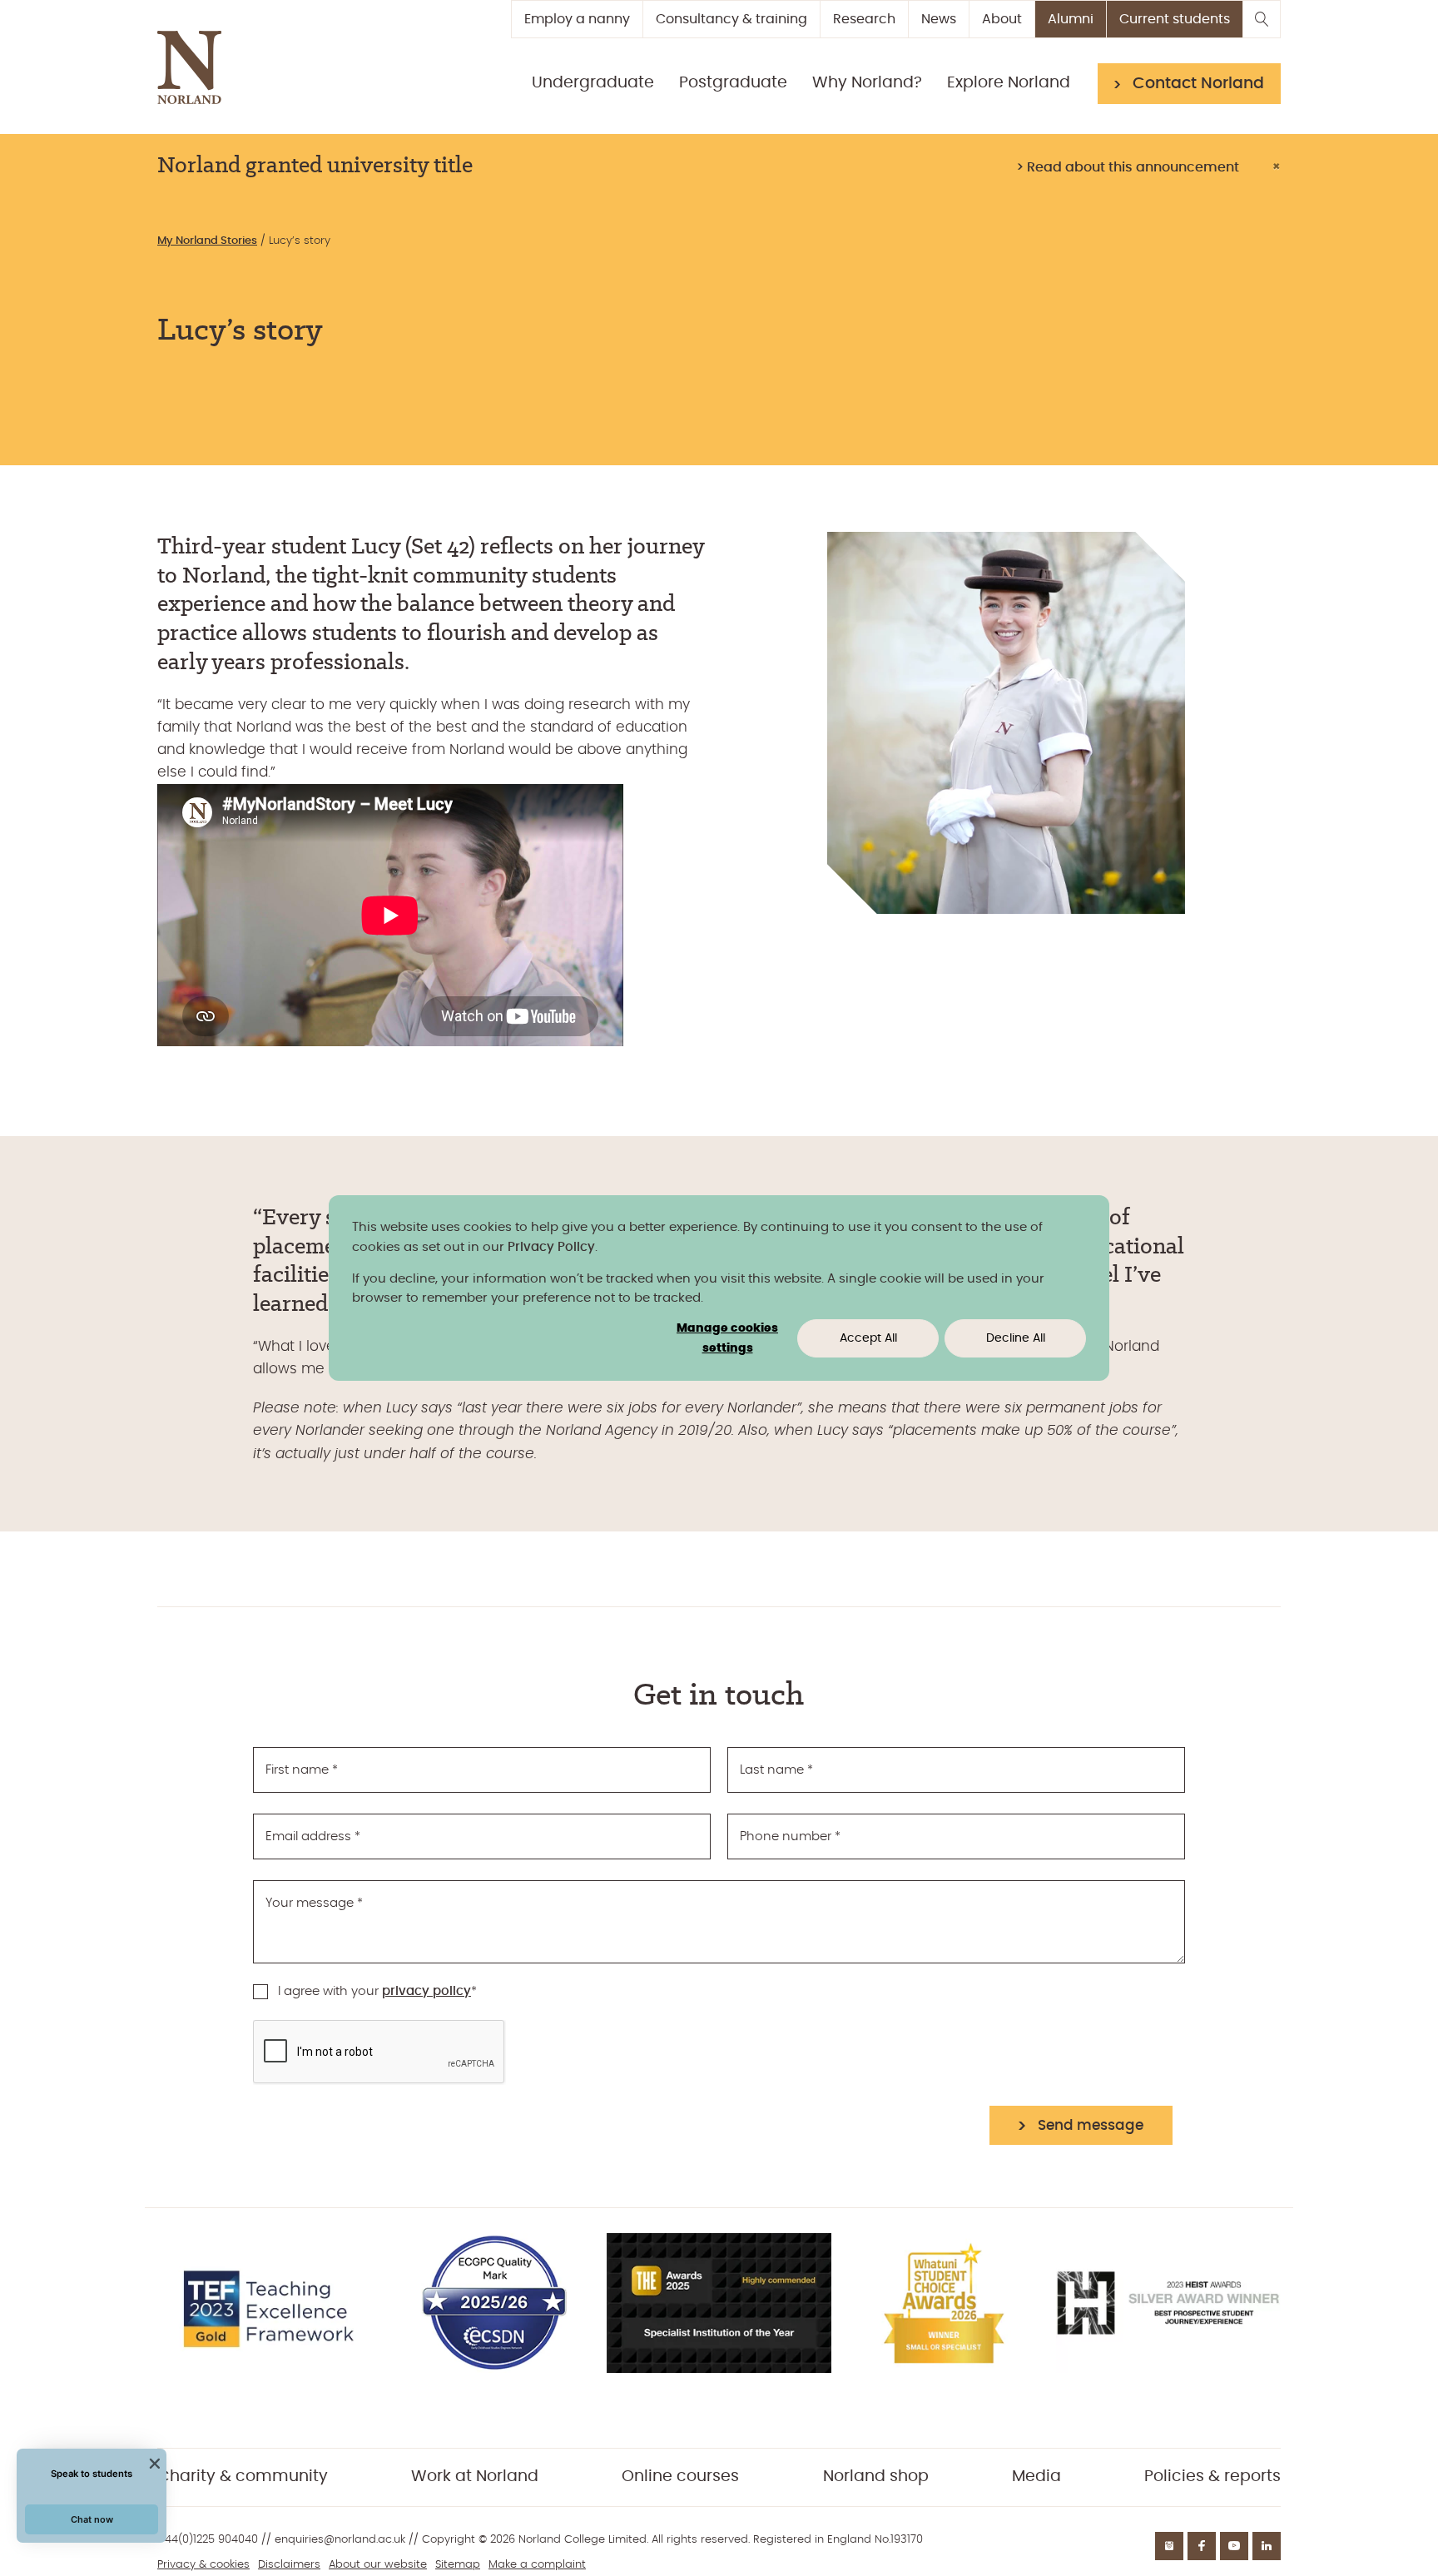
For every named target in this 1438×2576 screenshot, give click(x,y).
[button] (92, 2520)
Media (1036, 2477)
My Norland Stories (207, 241)
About (1002, 19)
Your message (314, 1903)
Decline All (1016, 1338)
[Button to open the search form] (1262, 19)
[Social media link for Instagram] (1169, 2546)
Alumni (1071, 19)
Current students (1175, 19)
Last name (776, 1770)
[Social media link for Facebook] (1202, 2546)
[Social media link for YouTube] (1234, 2546)
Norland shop (876, 2477)
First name (302, 1770)
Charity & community (243, 2477)
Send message (1091, 2125)
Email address (313, 1836)
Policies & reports (1212, 2477)
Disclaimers (289, 2565)
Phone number (790, 1836)
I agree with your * (377, 1991)
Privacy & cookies (203, 2565)
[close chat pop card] (155, 2464)
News (939, 19)
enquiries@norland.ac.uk (340, 2540)
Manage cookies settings (727, 1339)
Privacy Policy (551, 1247)
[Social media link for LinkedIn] (1267, 2546)
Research (864, 19)
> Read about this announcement (1128, 167)
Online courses (680, 2477)
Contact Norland (1198, 84)
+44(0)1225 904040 (208, 2540)
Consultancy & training (731, 19)
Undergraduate (593, 83)
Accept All (868, 1338)
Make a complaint (537, 2565)
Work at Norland (475, 2477)
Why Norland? (867, 83)
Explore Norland (1009, 83)
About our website (378, 2565)
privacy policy (426, 1991)
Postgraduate (733, 83)
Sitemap (458, 2565)
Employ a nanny (577, 19)
